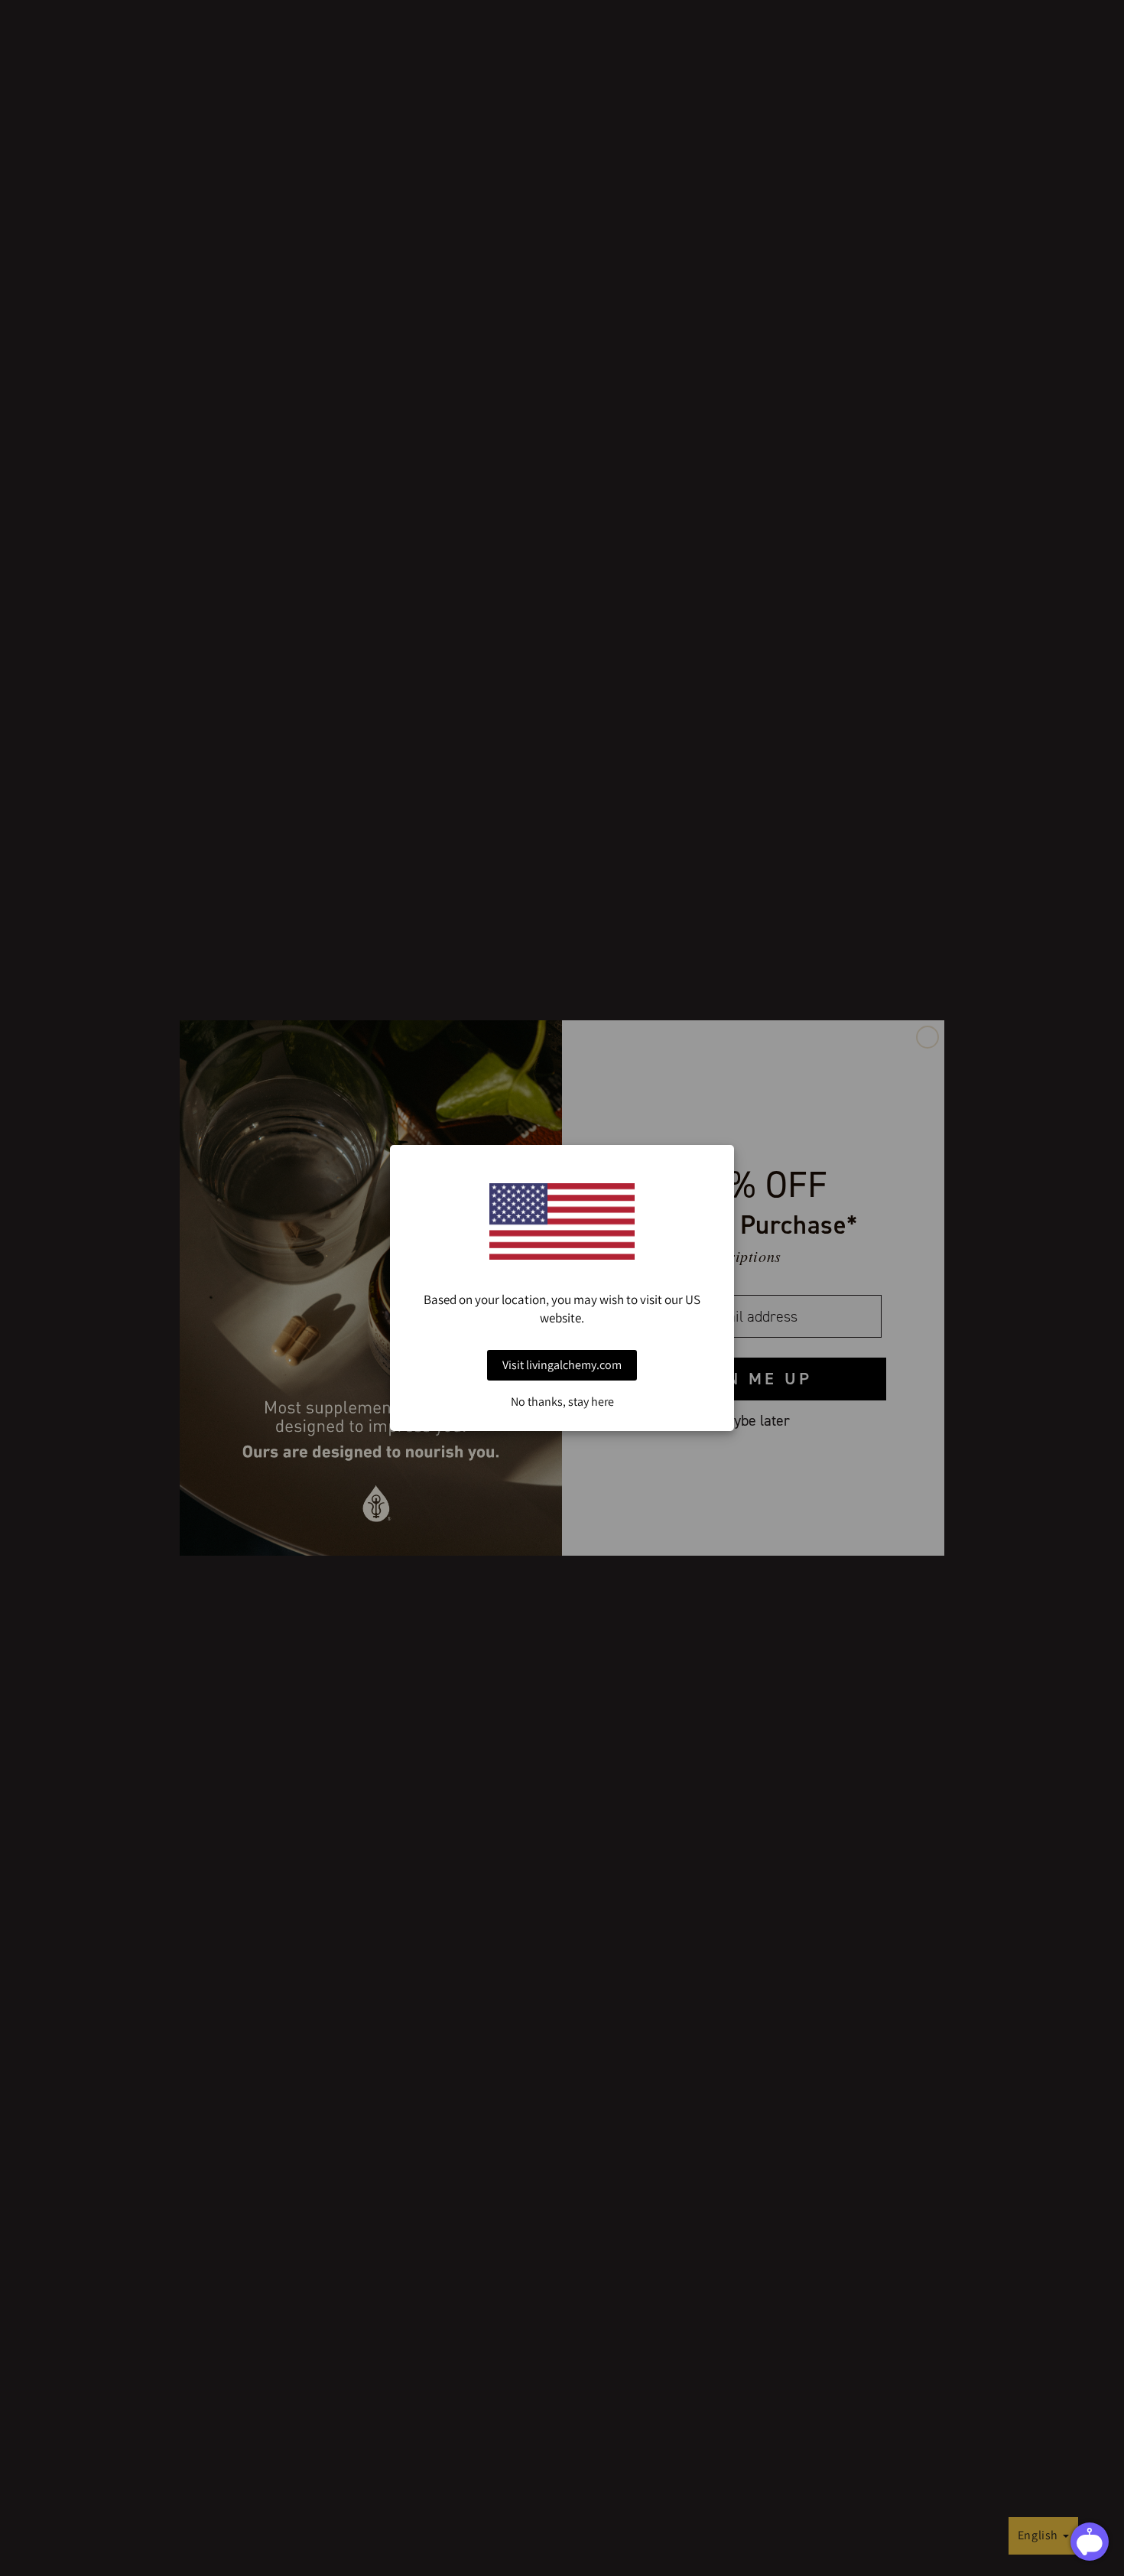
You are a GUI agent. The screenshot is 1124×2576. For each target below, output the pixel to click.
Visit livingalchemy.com (562, 1365)
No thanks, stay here (562, 1402)
